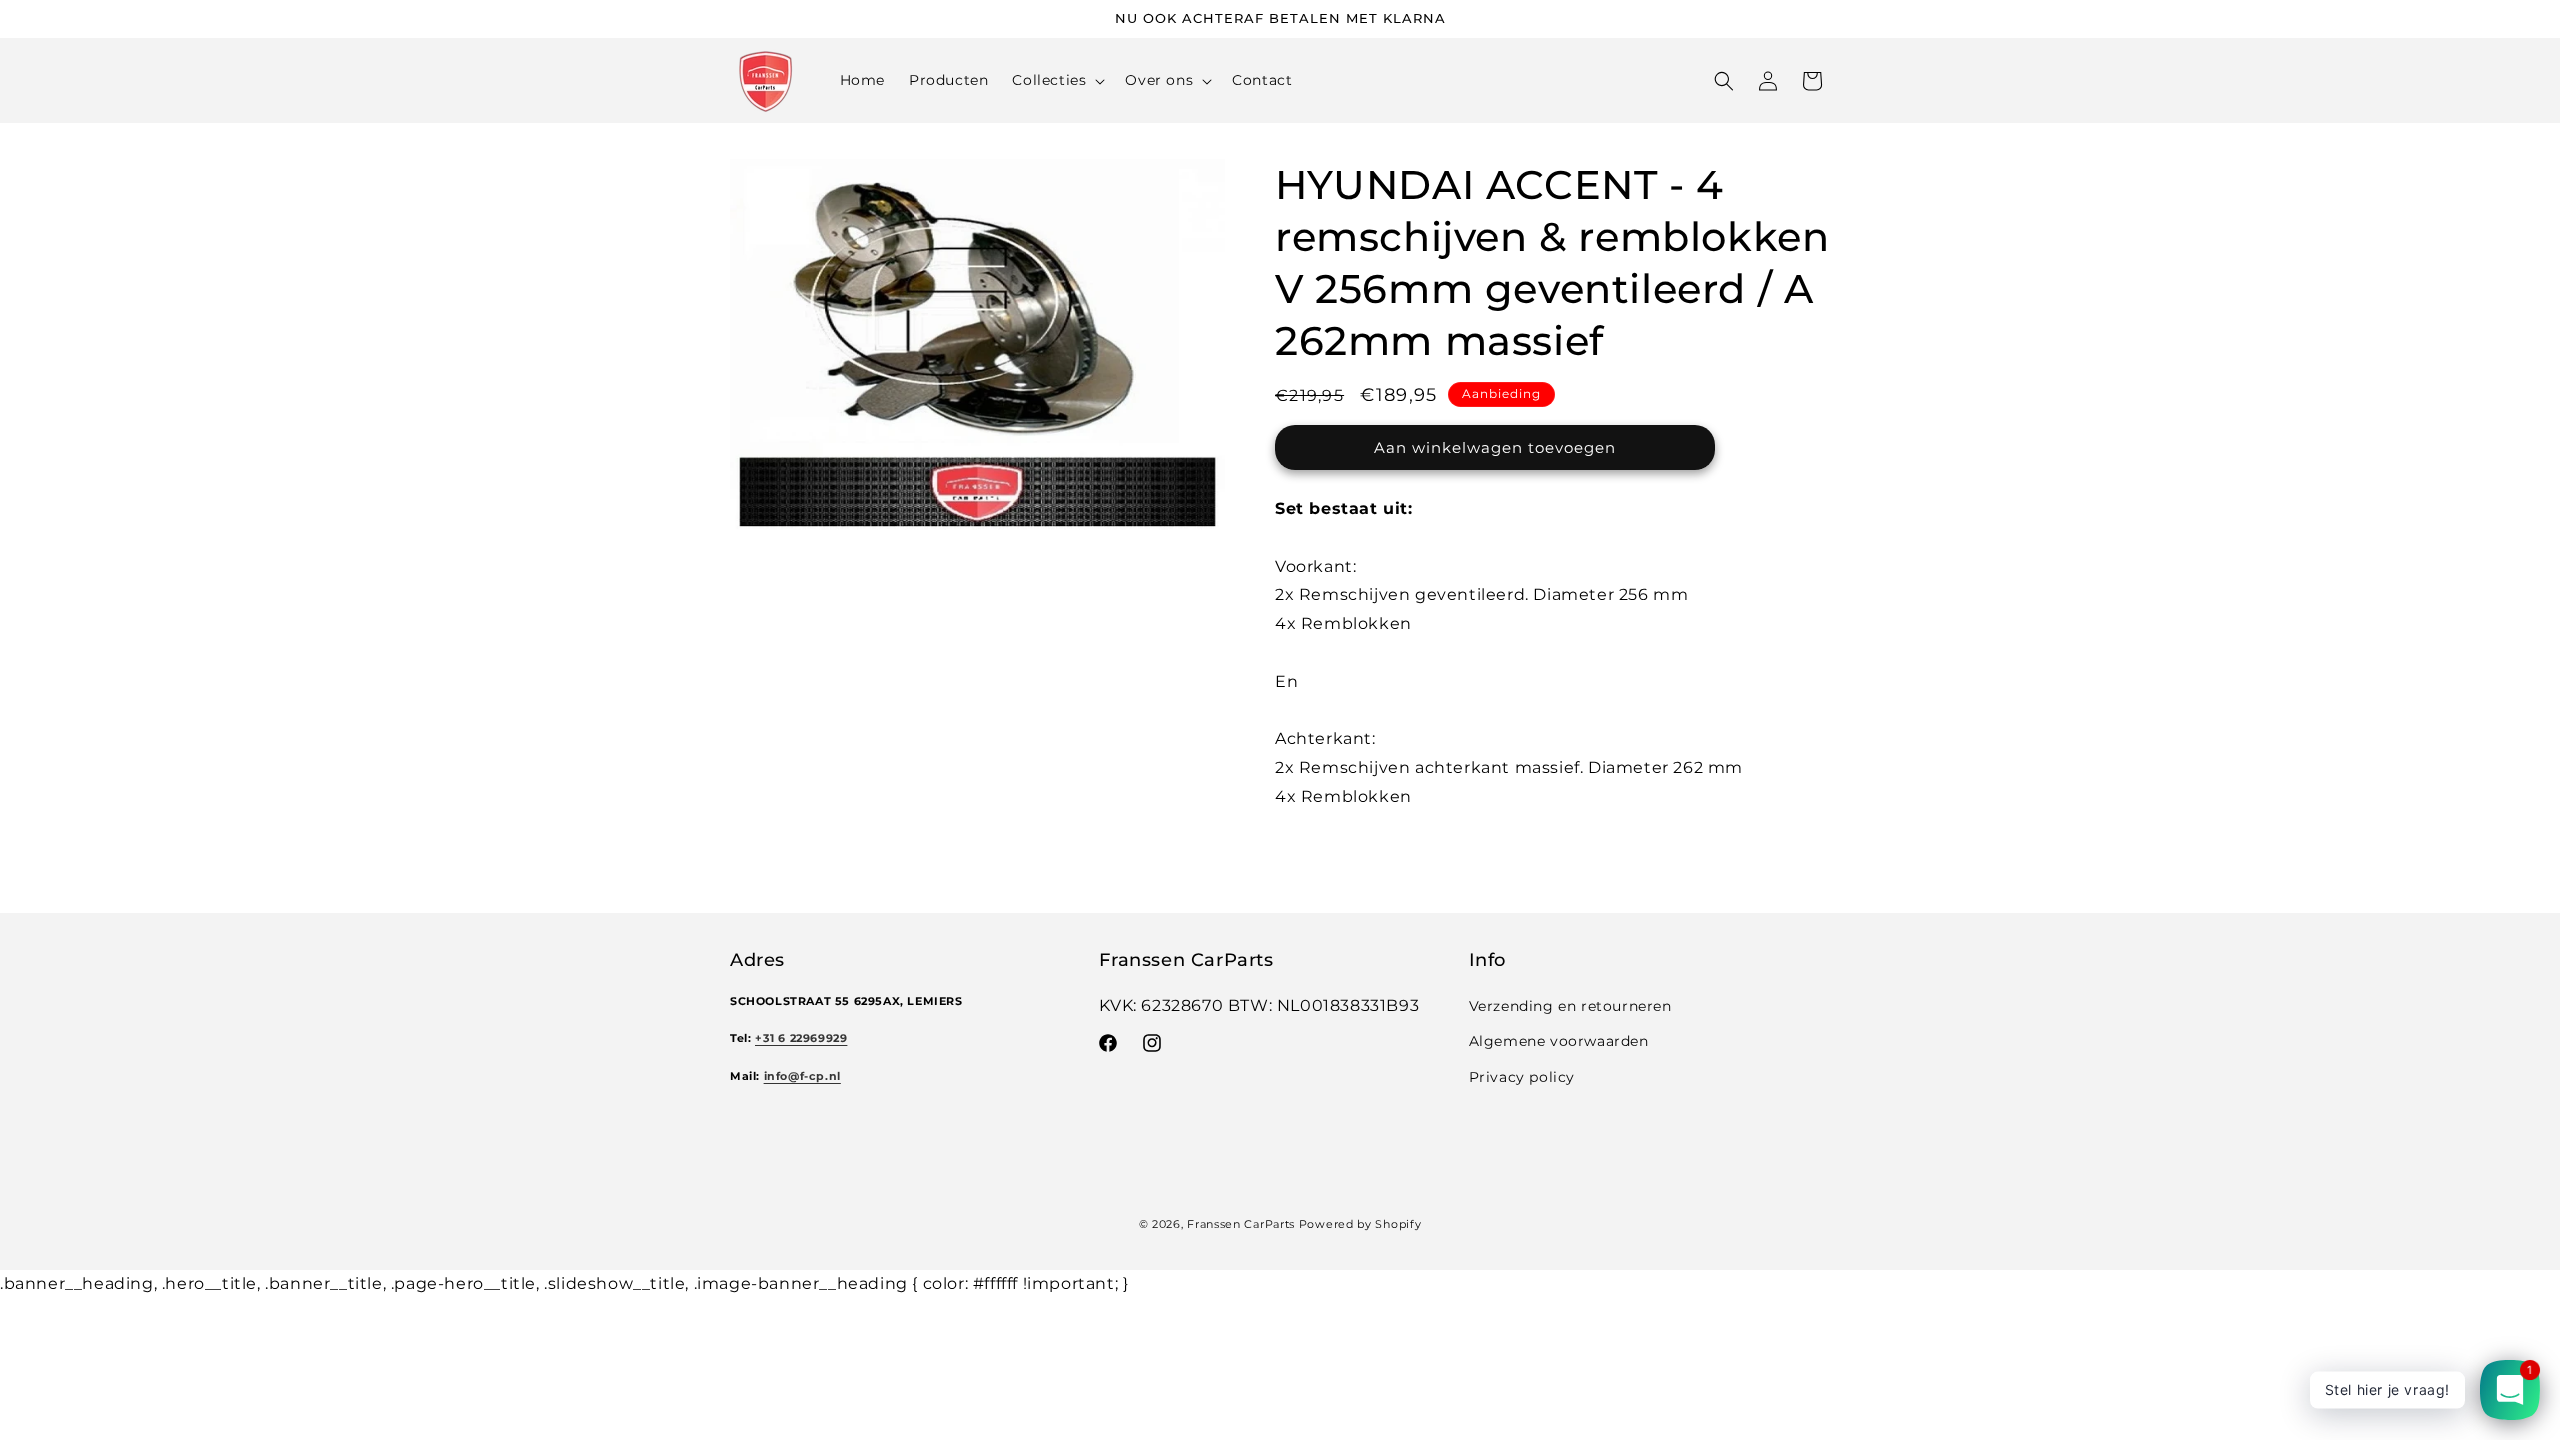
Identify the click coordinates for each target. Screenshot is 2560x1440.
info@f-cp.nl (802, 1076)
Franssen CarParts (1241, 1224)
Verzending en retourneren (1570, 1006)
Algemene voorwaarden (1559, 1041)
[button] (1056, 80)
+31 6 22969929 (801, 1038)
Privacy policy (1522, 1077)
